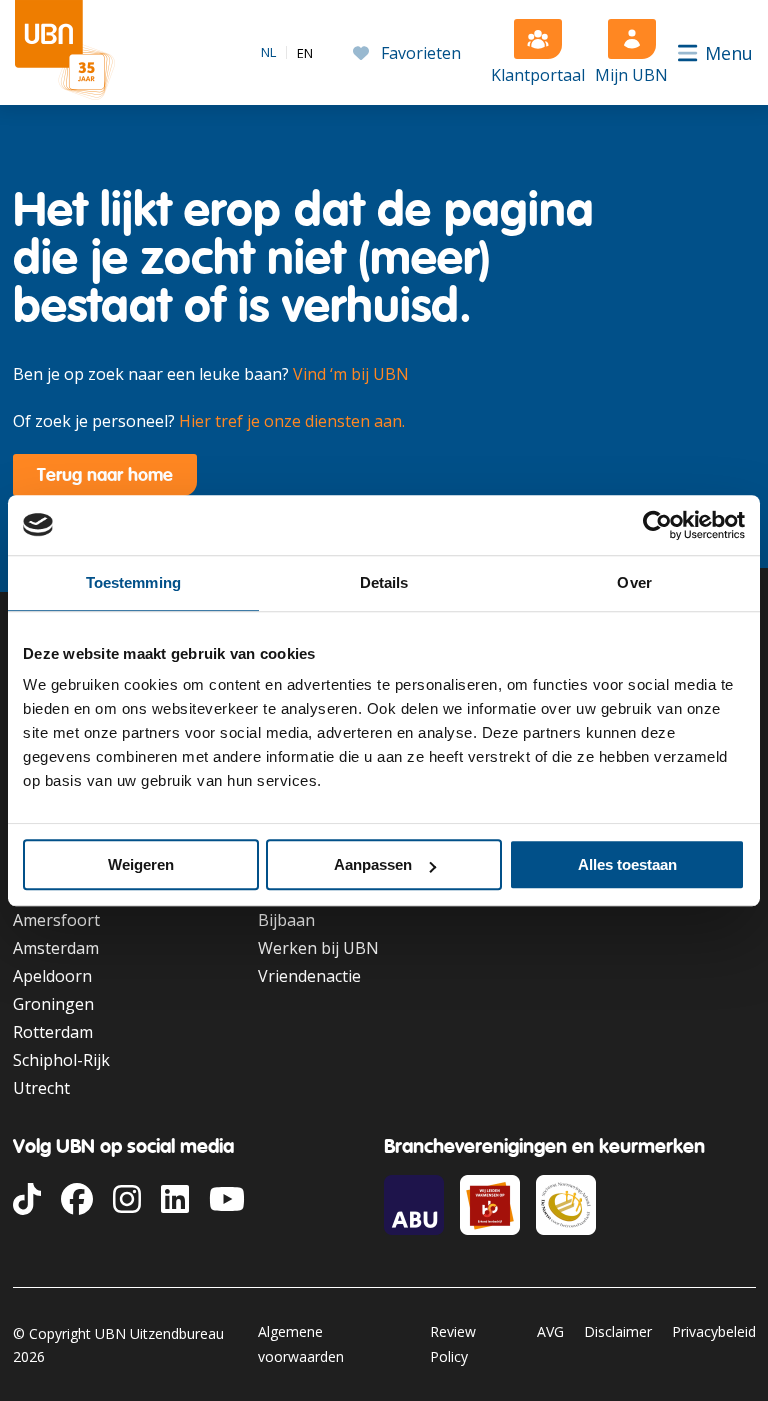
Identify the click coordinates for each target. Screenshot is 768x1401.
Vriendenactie (309, 976)
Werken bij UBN (318, 948)
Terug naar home (105, 474)
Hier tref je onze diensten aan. (292, 421)
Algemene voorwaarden (301, 1344)
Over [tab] (634, 582)
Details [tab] (384, 582)
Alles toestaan (627, 864)
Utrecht (41, 1088)
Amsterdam (56, 948)
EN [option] (305, 53)
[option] (305, 53)
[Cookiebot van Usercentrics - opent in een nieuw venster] (657, 525)
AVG (550, 1331)
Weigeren (141, 864)
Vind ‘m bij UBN (351, 374)
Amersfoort (56, 920)
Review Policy (453, 1344)
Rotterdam (53, 1032)
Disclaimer (618, 1331)
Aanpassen (373, 864)
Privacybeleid (714, 1331)
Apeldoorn (52, 976)
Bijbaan (286, 920)
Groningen (53, 1004)
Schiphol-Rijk (61, 1060)
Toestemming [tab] (133, 582)
